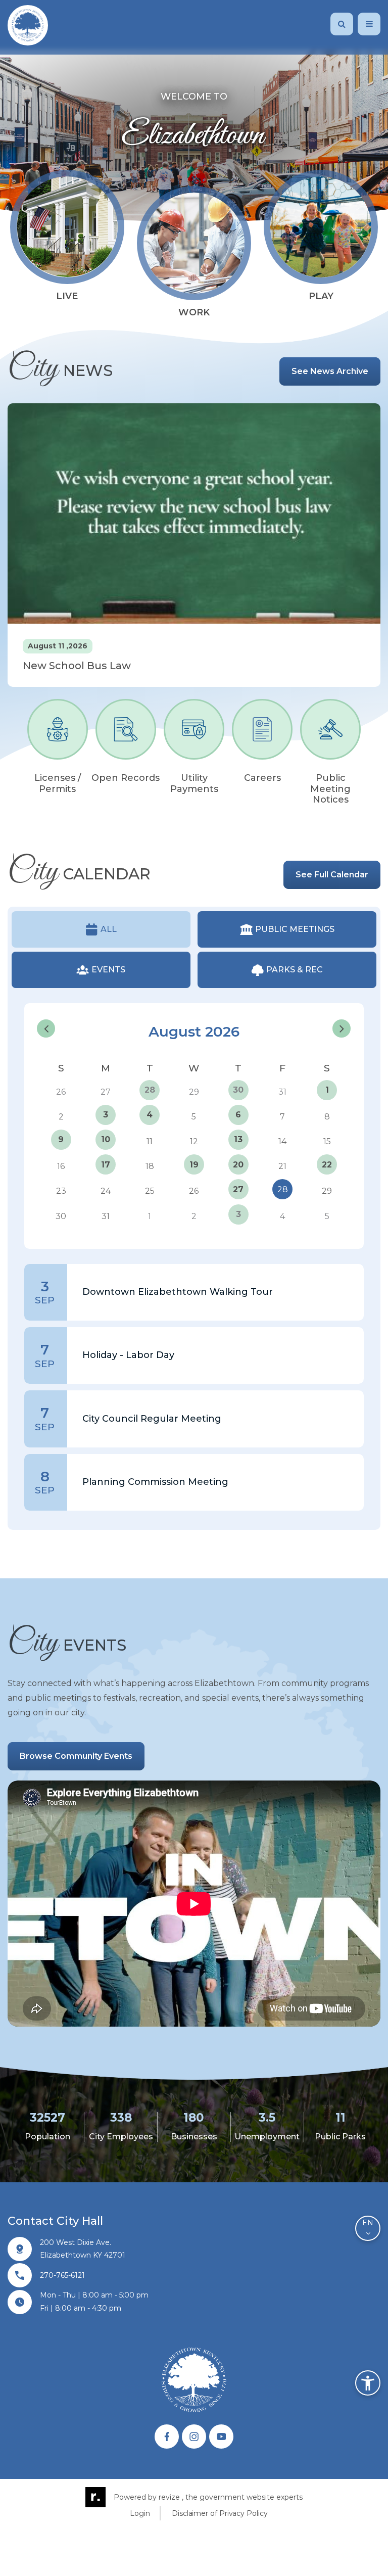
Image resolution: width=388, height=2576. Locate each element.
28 (150, 1090)
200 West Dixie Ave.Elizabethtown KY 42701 (83, 2249)
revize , (171, 2497)
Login (140, 2513)
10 (106, 1139)
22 (327, 1165)
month (339, 1009)
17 (106, 1165)
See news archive (330, 371)
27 (238, 1189)
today (308, 1009)
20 (238, 1165)
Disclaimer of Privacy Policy (220, 2513)
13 (238, 1139)
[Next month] (342, 1028)
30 (238, 1090)
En (368, 2223)
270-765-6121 (62, 2275)
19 (194, 1165)
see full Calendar (332, 875)
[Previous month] (46, 1028)
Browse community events (76, 1756)
